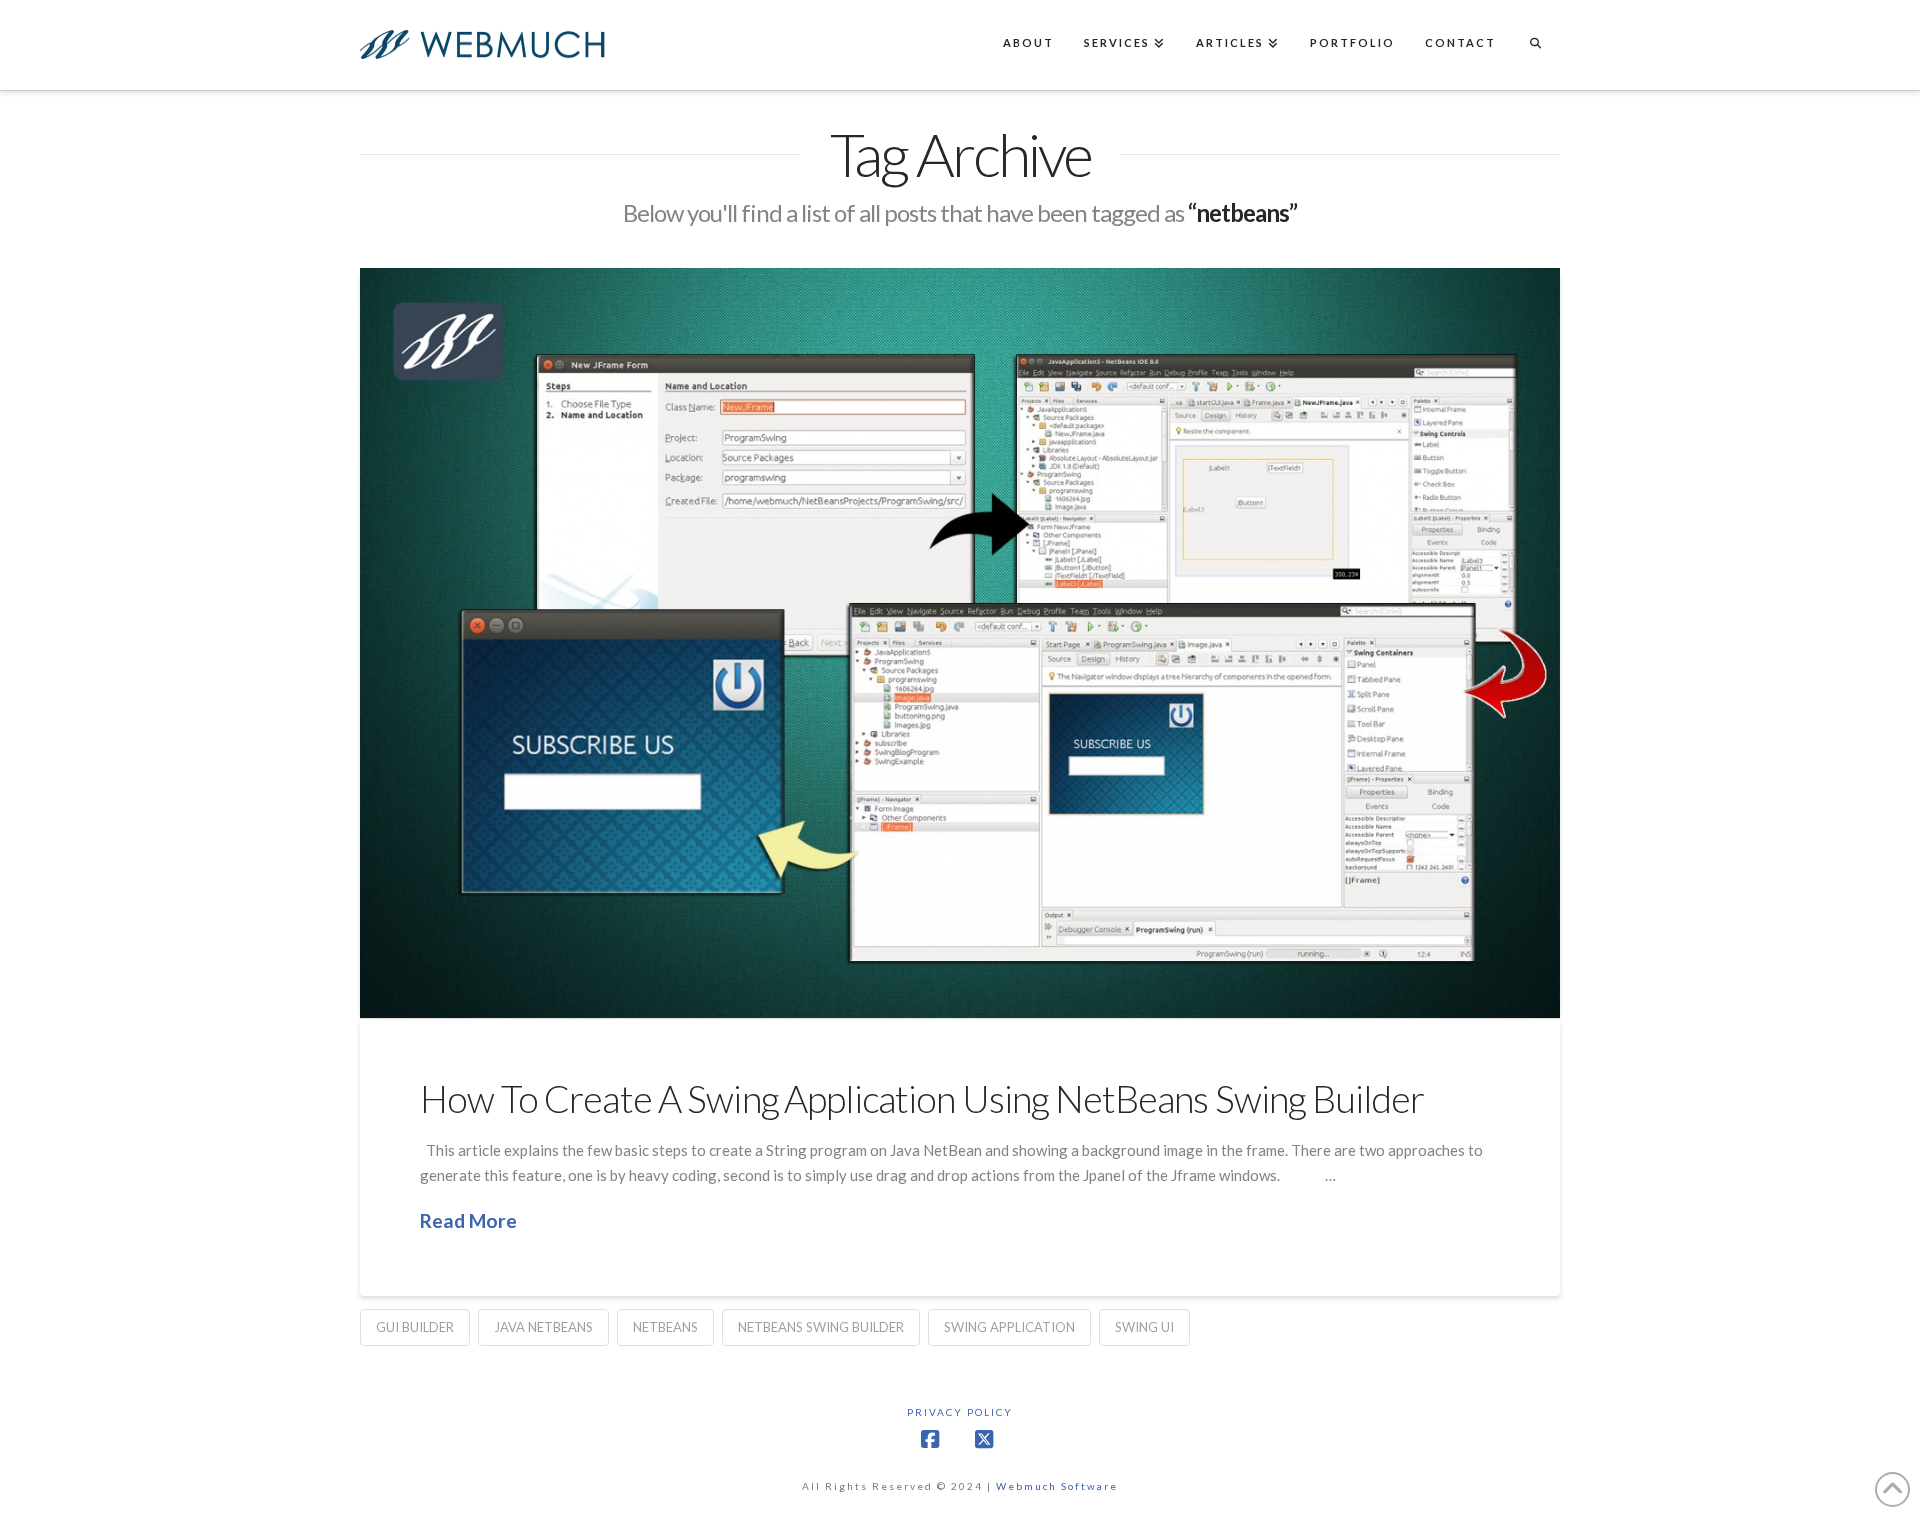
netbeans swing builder (821, 1327)
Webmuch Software (1057, 1486)
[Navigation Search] (1535, 45)
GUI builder (415, 1327)
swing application (1009, 1327)
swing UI (1144, 1327)
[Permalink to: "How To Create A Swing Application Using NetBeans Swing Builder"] (960, 643)
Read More (468, 1220)
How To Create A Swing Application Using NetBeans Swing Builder (922, 1098)
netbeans (665, 1327)
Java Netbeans (543, 1327)
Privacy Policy (960, 1412)
